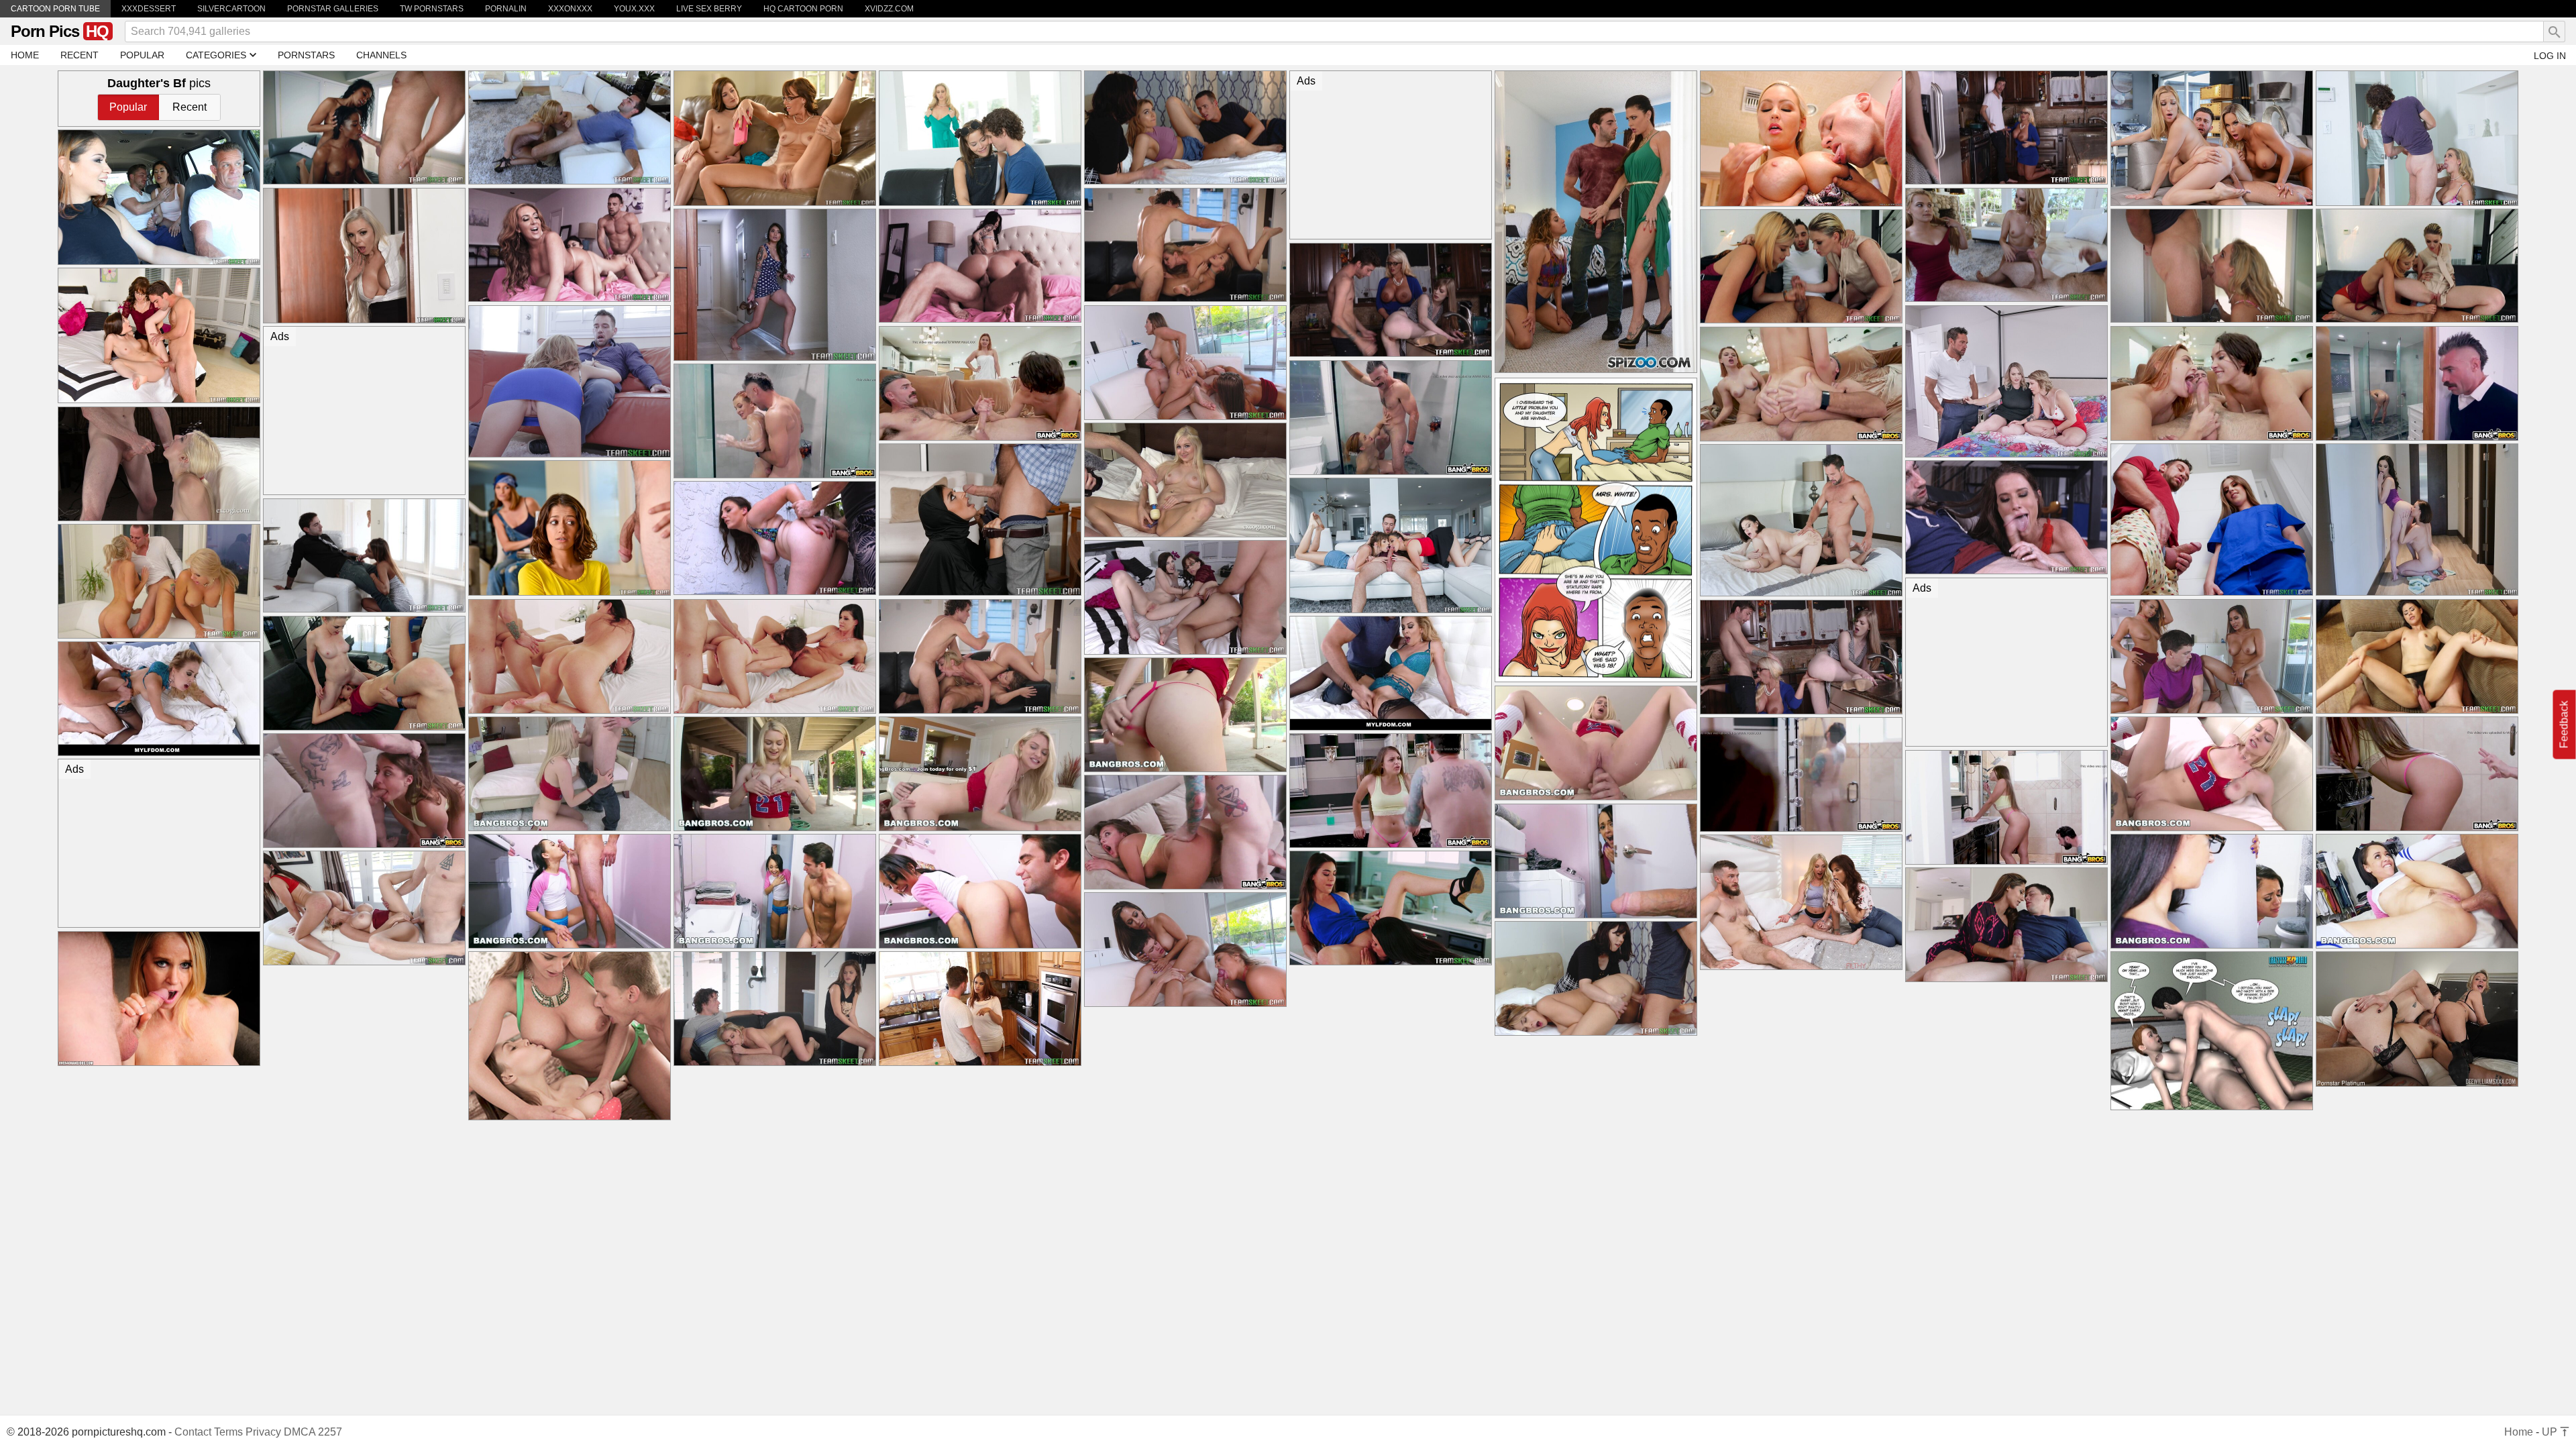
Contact (193, 1432)
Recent (190, 107)
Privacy (263, 1432)
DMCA (300, 1432)
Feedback (2564, 725)
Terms (228, 1432)
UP (2551, 1432)
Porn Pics (60, 31)
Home (2519, 1432)
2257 (330, 1432)
